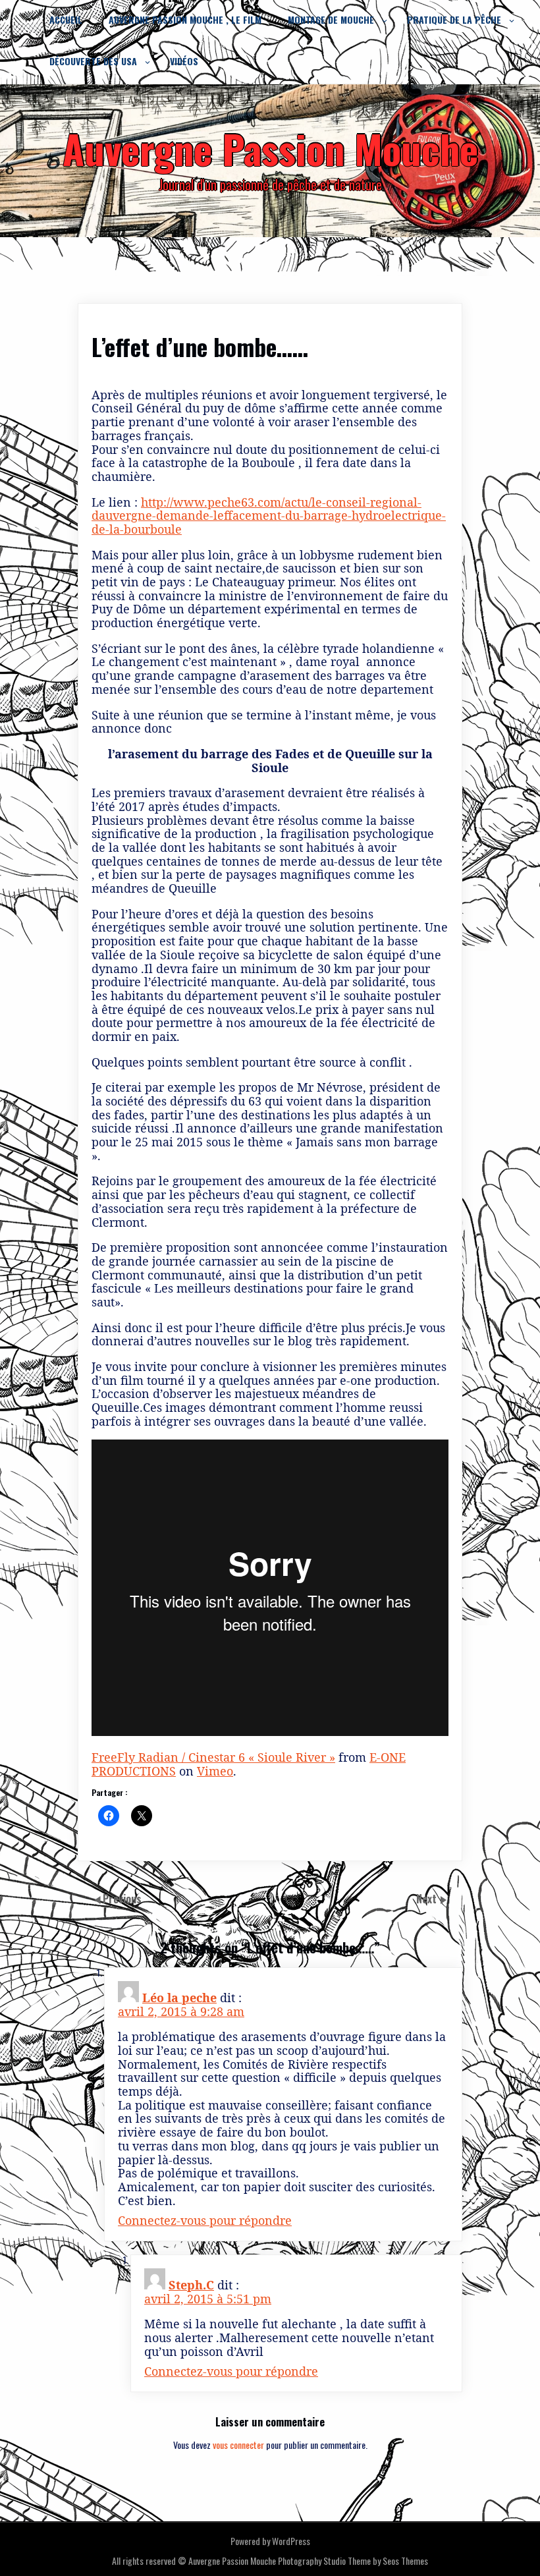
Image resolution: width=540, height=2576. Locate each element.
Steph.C (191, 2285)
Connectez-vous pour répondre (205, 2220)
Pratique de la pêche (454, 19)
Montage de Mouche (331, 19)
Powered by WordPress (270, 2541)
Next (428, 1899)
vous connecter (238, 2445)
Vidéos (184, 61)
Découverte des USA (93, 61)
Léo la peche (179, 1998)
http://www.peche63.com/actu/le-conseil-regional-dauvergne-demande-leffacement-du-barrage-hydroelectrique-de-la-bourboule (269, 516)
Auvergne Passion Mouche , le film (185, 19)
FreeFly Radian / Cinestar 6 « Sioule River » (213, 1757)
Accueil (66, 19)
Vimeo (215, 1771)
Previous (122, 1899)
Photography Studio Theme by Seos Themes (353, 2561)
